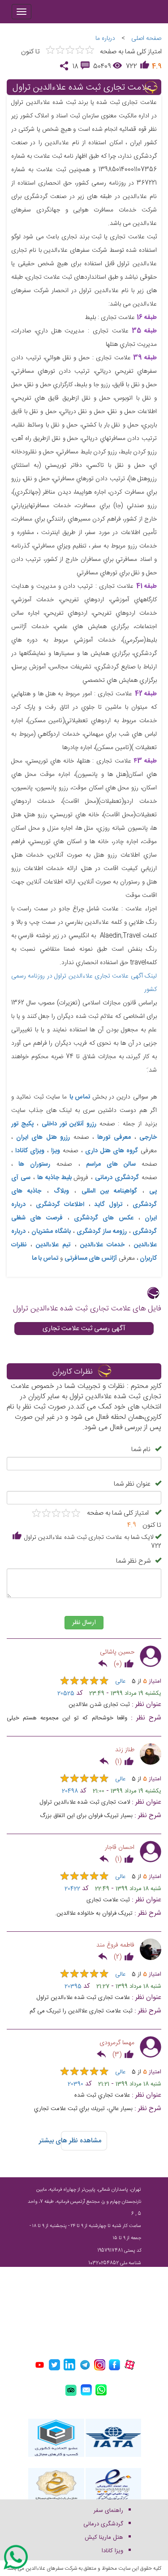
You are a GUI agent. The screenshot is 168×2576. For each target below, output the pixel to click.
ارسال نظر (84, 1623)
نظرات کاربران (73, 1372)
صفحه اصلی (146, 39)
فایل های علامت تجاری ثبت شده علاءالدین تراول (87, 1309)
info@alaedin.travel (107, 2326)
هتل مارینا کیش (104, 2537)
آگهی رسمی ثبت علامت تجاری (84, 1329)
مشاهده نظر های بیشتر (81, 2141)
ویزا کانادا (112, 2551)
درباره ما (105, 39)
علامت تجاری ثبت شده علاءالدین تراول (82, 88)
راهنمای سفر (108, 2511)
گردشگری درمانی (103, 2524)
